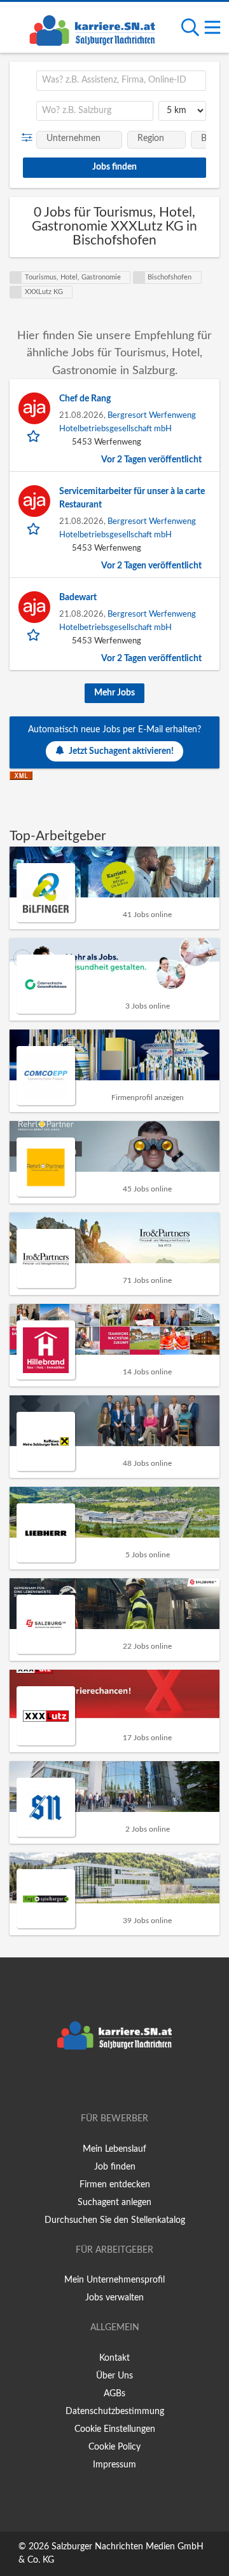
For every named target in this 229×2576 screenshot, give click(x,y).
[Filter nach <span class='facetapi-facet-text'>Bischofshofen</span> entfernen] (139, 278)
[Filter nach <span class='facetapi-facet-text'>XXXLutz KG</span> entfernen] (16, 292)
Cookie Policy (114, 2447)
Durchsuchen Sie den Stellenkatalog (115, 2220)
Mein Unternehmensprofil (114, 2280)
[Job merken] (35, 436)
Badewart (78, 598)
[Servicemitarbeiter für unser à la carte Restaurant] (34, 501)
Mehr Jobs (114, 693)
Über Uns (114, 2376)
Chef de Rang (85, 399)
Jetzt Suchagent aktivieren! (121, 751)
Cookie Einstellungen (115, 2429)
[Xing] (117, 2083)
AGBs (114, 2394)
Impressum (114, 2465)
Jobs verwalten (114, 2298)
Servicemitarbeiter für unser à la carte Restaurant (132, 498)
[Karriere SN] (92, 29)
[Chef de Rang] (34, 408)
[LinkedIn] (135, 2083)
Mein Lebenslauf (114, 2149)
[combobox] (121, 81)
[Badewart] (34, 607)
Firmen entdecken (115, 2185)
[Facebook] (96, 2083)
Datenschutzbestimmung (115, 2412)
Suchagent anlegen (114, 2203)
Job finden (115, 2167)
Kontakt (114, 2358)
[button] (30, 138)
